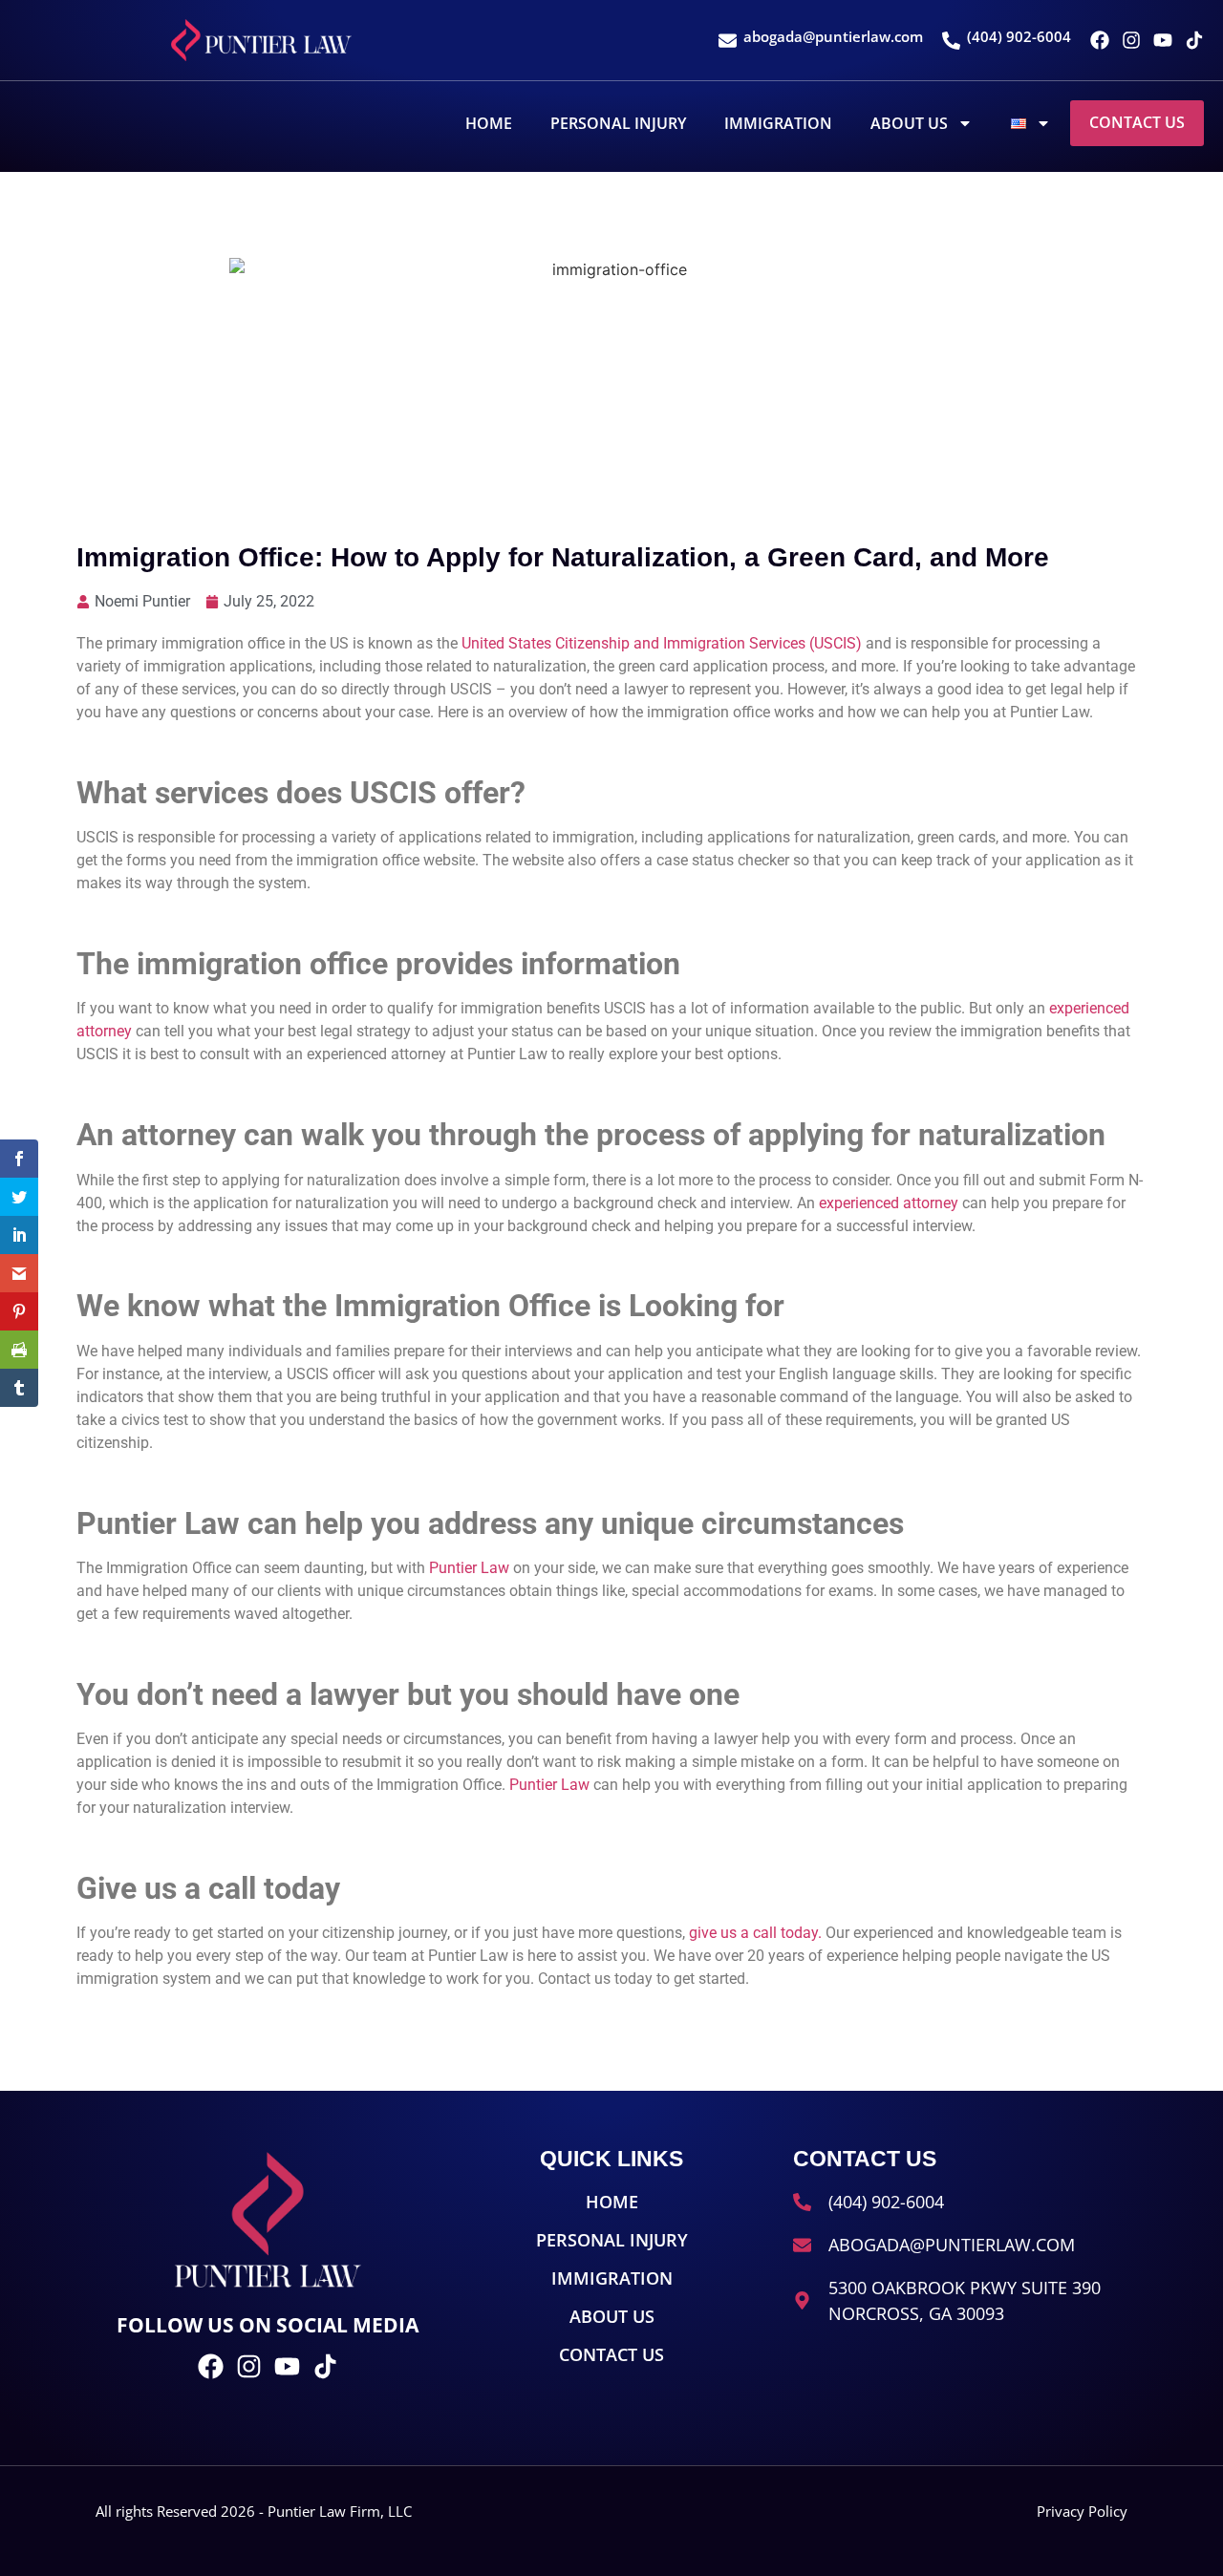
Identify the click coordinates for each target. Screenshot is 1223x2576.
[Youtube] (1163, 40)
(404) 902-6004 (1019, 36)
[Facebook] (1100, 40)
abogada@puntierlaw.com (833, 36)
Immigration (778, 123)
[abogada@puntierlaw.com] (728, 41)
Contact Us (1137, 122)
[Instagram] (1131, 40)
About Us (909, 123)
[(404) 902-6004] (951, 41)
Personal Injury (618, 123)
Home (489, 123)
